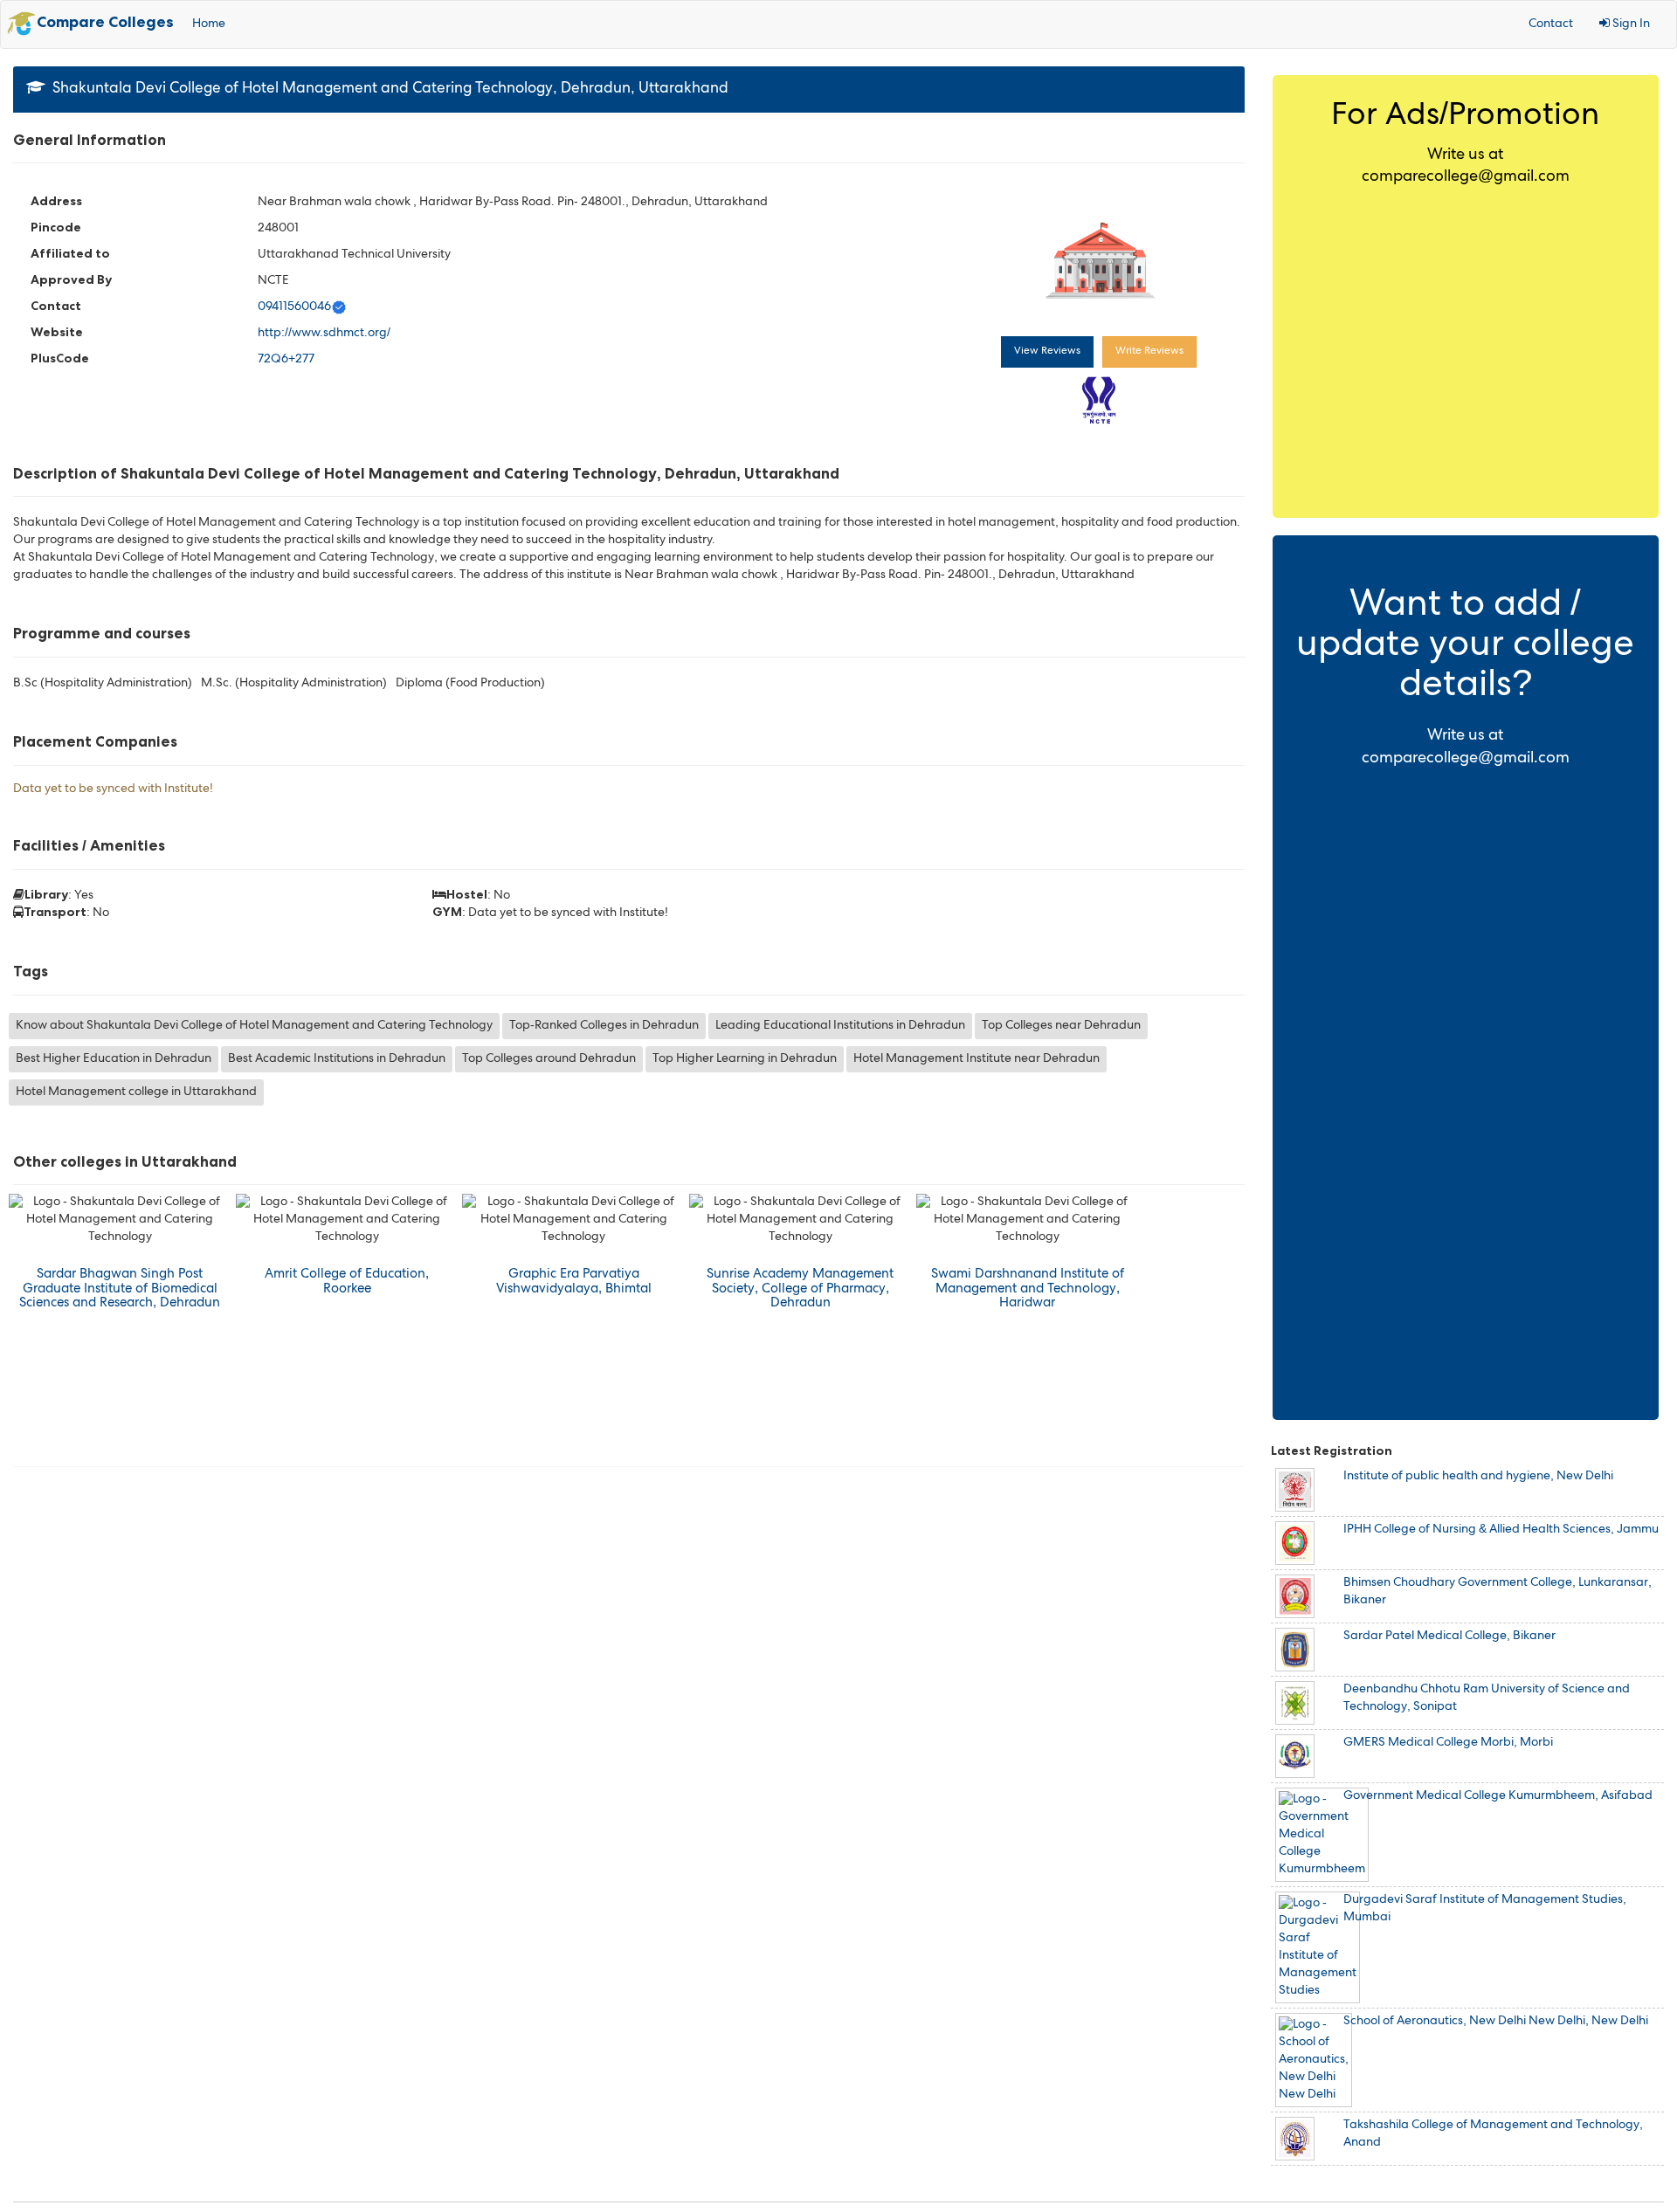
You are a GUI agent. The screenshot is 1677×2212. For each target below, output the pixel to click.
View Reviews (1047, 352)
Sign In (1630, 24)
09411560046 (294, 307)
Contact (1551, 24)
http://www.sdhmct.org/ (324, 334)
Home (209, 24)
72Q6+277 (286, 360)
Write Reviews (1149, 352)
